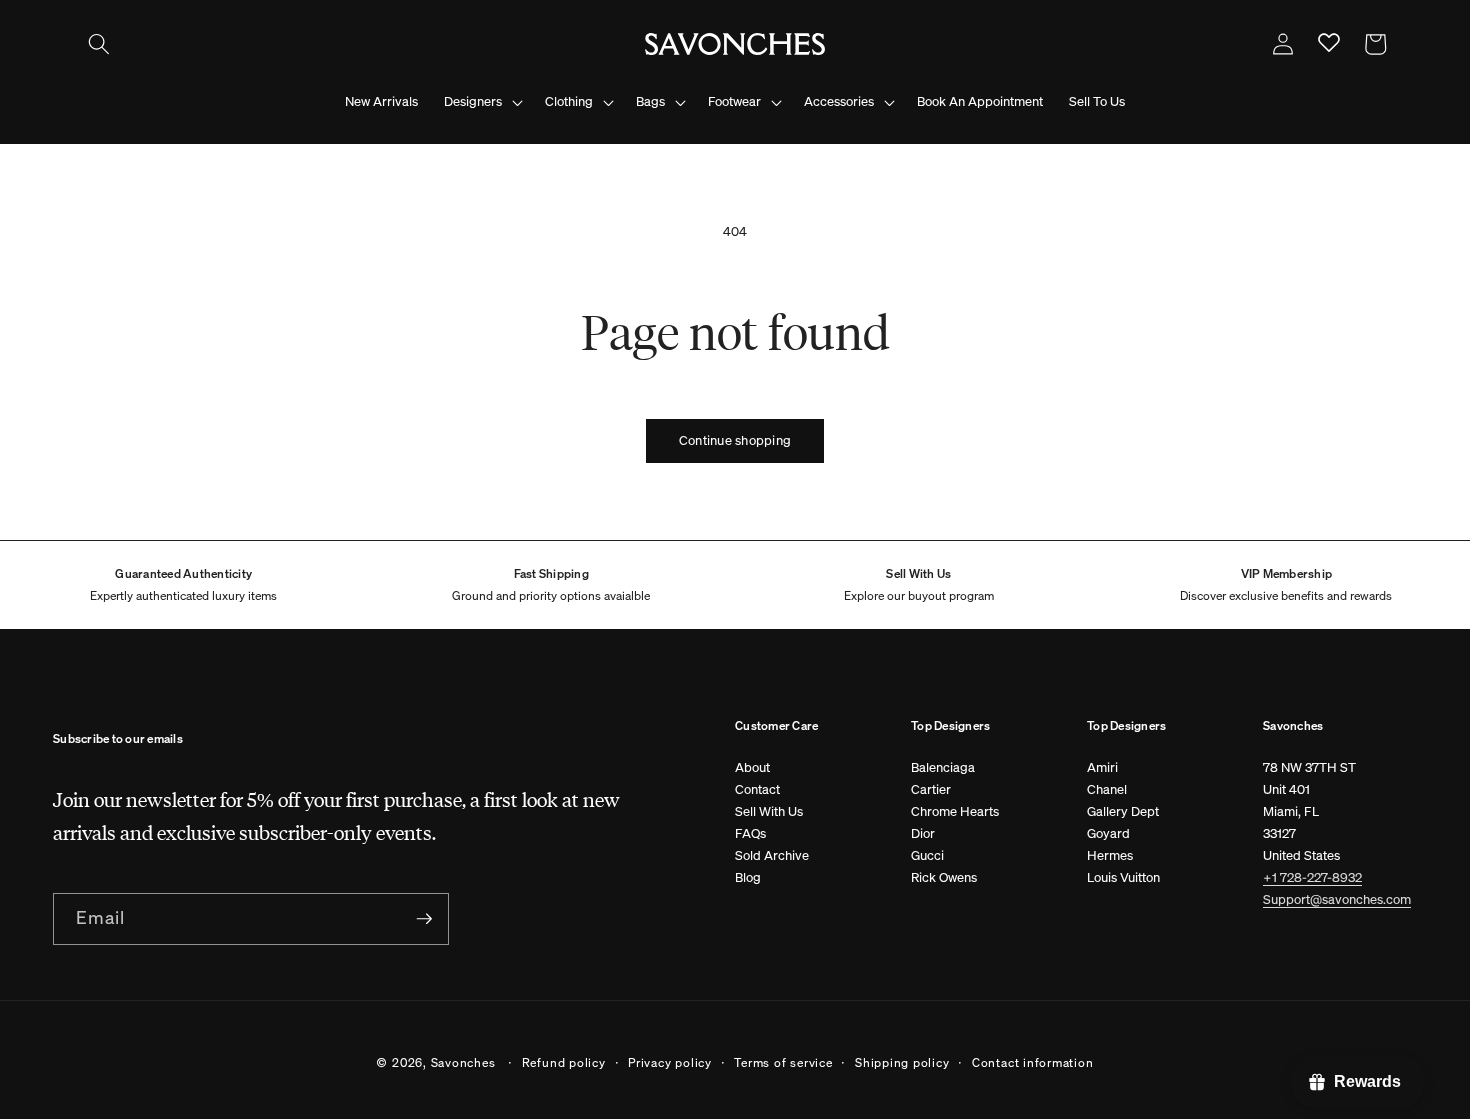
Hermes (1110, 855)
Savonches (463, 1062)
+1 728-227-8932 (1312, 877)
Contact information (1033, 1062)
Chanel (1107, 789)
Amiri (1102, 767)
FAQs (750, 833)
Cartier (931, 789)
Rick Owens (944, 877)
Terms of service (783, 1062)
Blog (748, 877)
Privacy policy (670, 1062)
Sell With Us (769, 811)
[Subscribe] (424, 919)
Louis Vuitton (1123, 877)
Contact (757, 789)
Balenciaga (943, 767)
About (752, 767)
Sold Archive (772, 855)
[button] (99, 44)
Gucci (927, 855)
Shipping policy (902, 1062)
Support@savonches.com (1337, 899)
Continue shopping (735, 440)
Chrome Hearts (955, 811)
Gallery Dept (1123, 811)
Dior (923, 833)
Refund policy (564, 1062)
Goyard (1108, 833)
